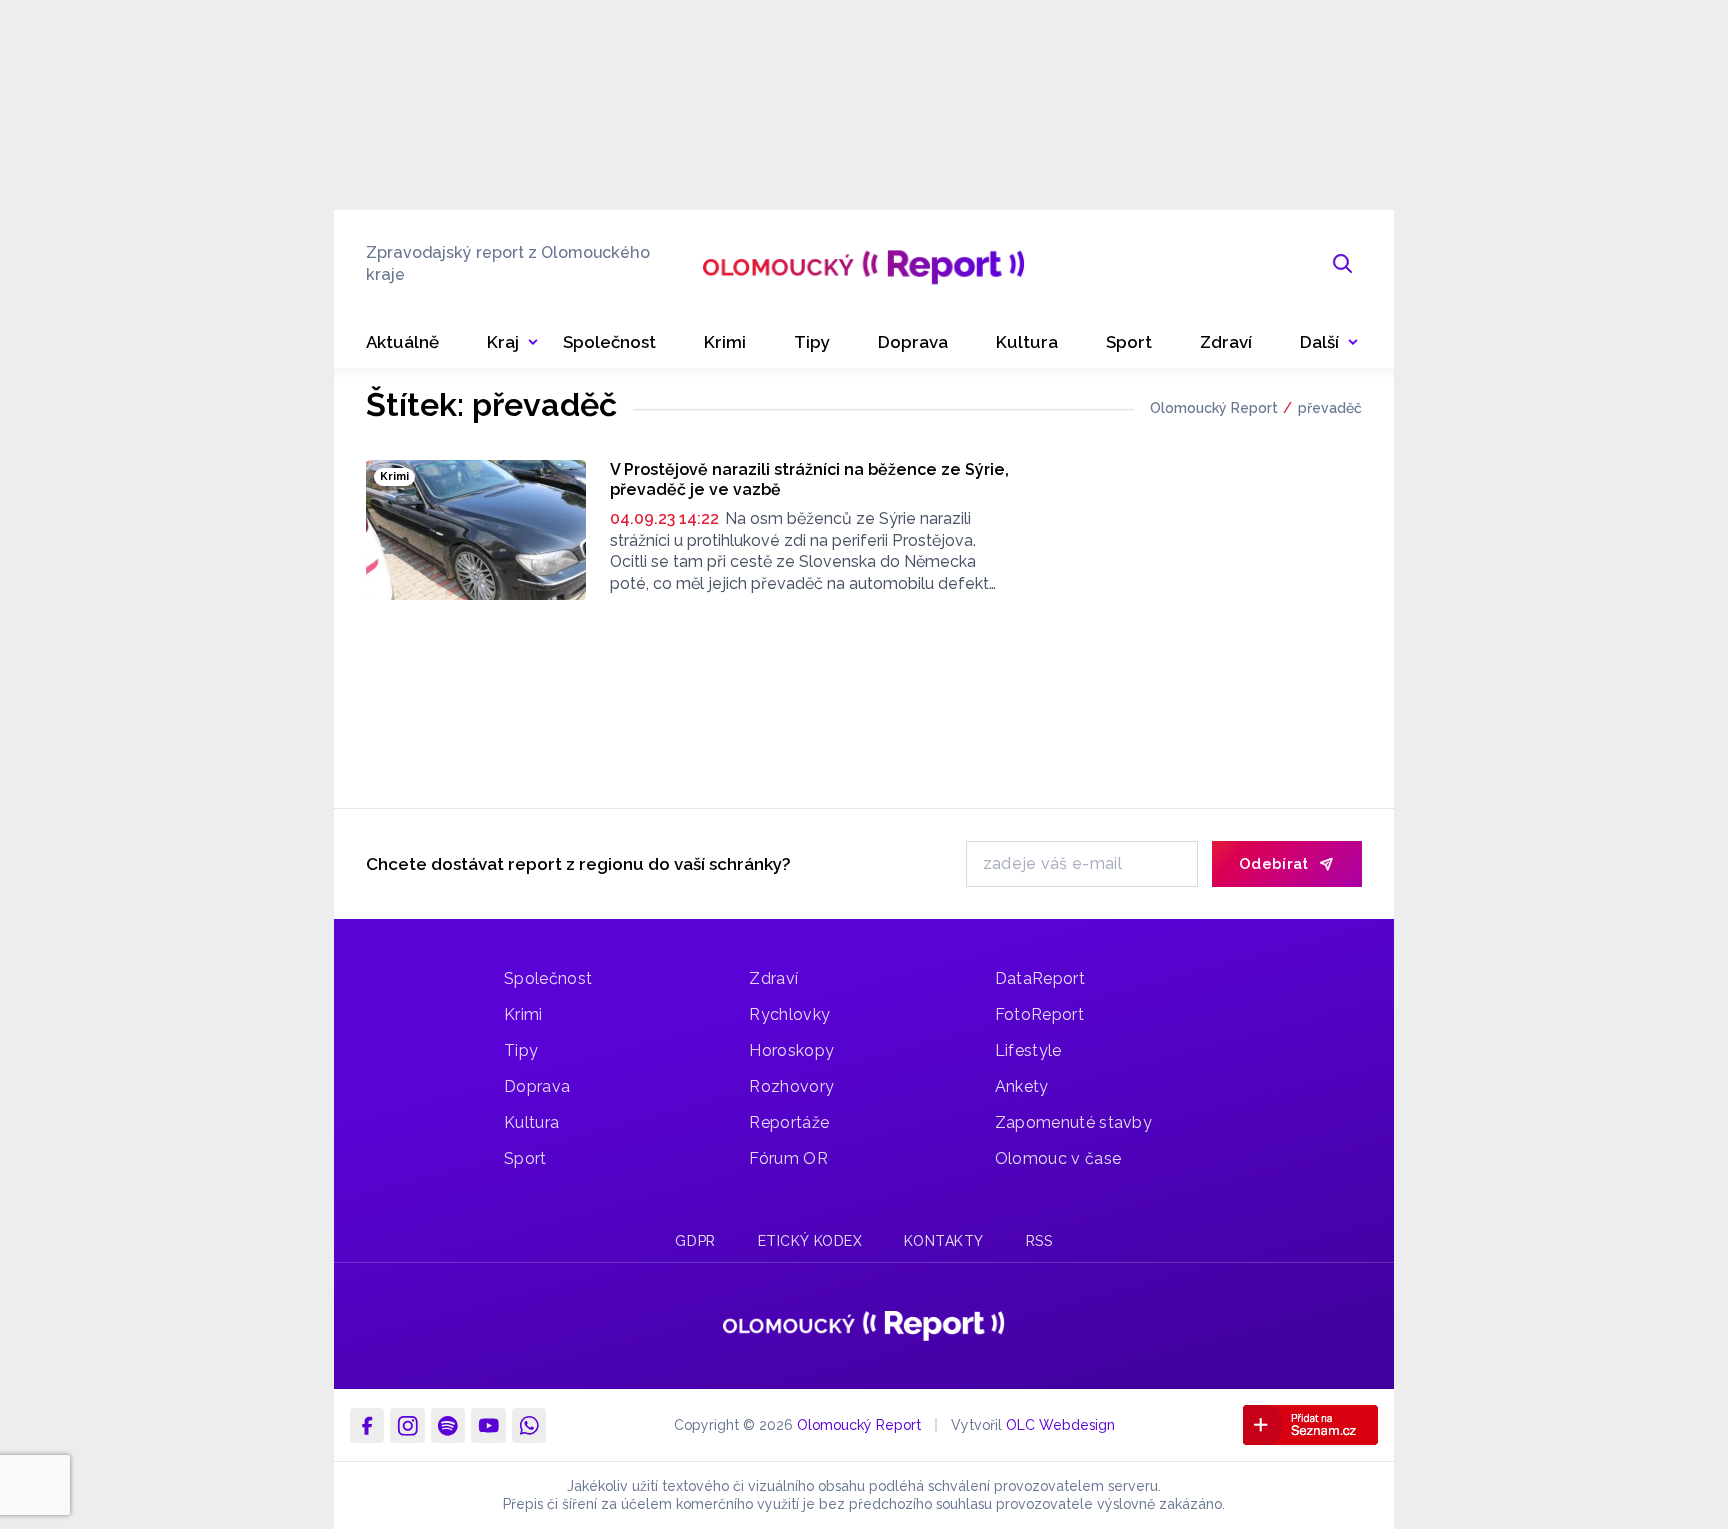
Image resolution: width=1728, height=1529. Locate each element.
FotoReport (1039, 1014)
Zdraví (773, 978)
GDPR (695, 1241)
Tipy (521, 1050)
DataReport (1040, 978)
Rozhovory (791, 1086)
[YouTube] (488, 1425)
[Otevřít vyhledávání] (1343, 264)
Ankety (1022, 1086)
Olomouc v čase (1058, 1158)
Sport (525, 1158)
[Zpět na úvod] (863, 264)
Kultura (531, 1122)
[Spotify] (448, 1425)
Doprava (537, 1086)
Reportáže (789, 1122)
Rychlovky (789, 1014)
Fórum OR (788, 1158)
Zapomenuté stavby (1073, 1122)
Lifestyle (1028, 1050)
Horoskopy (791, 1050)
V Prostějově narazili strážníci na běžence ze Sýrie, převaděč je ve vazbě (809, 479)
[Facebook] (367, 1425)
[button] (1329, 342)
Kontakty (943, 1241)
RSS (1039, 1241)
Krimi (523, 1014)
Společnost (548, 978)
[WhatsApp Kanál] (529, 1425)
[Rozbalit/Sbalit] (533, 343)
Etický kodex (810, 1241)
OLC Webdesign (1060, 1425)
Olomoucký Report (1214, 408)
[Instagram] (407, 1425)
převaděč (1330, 408)
